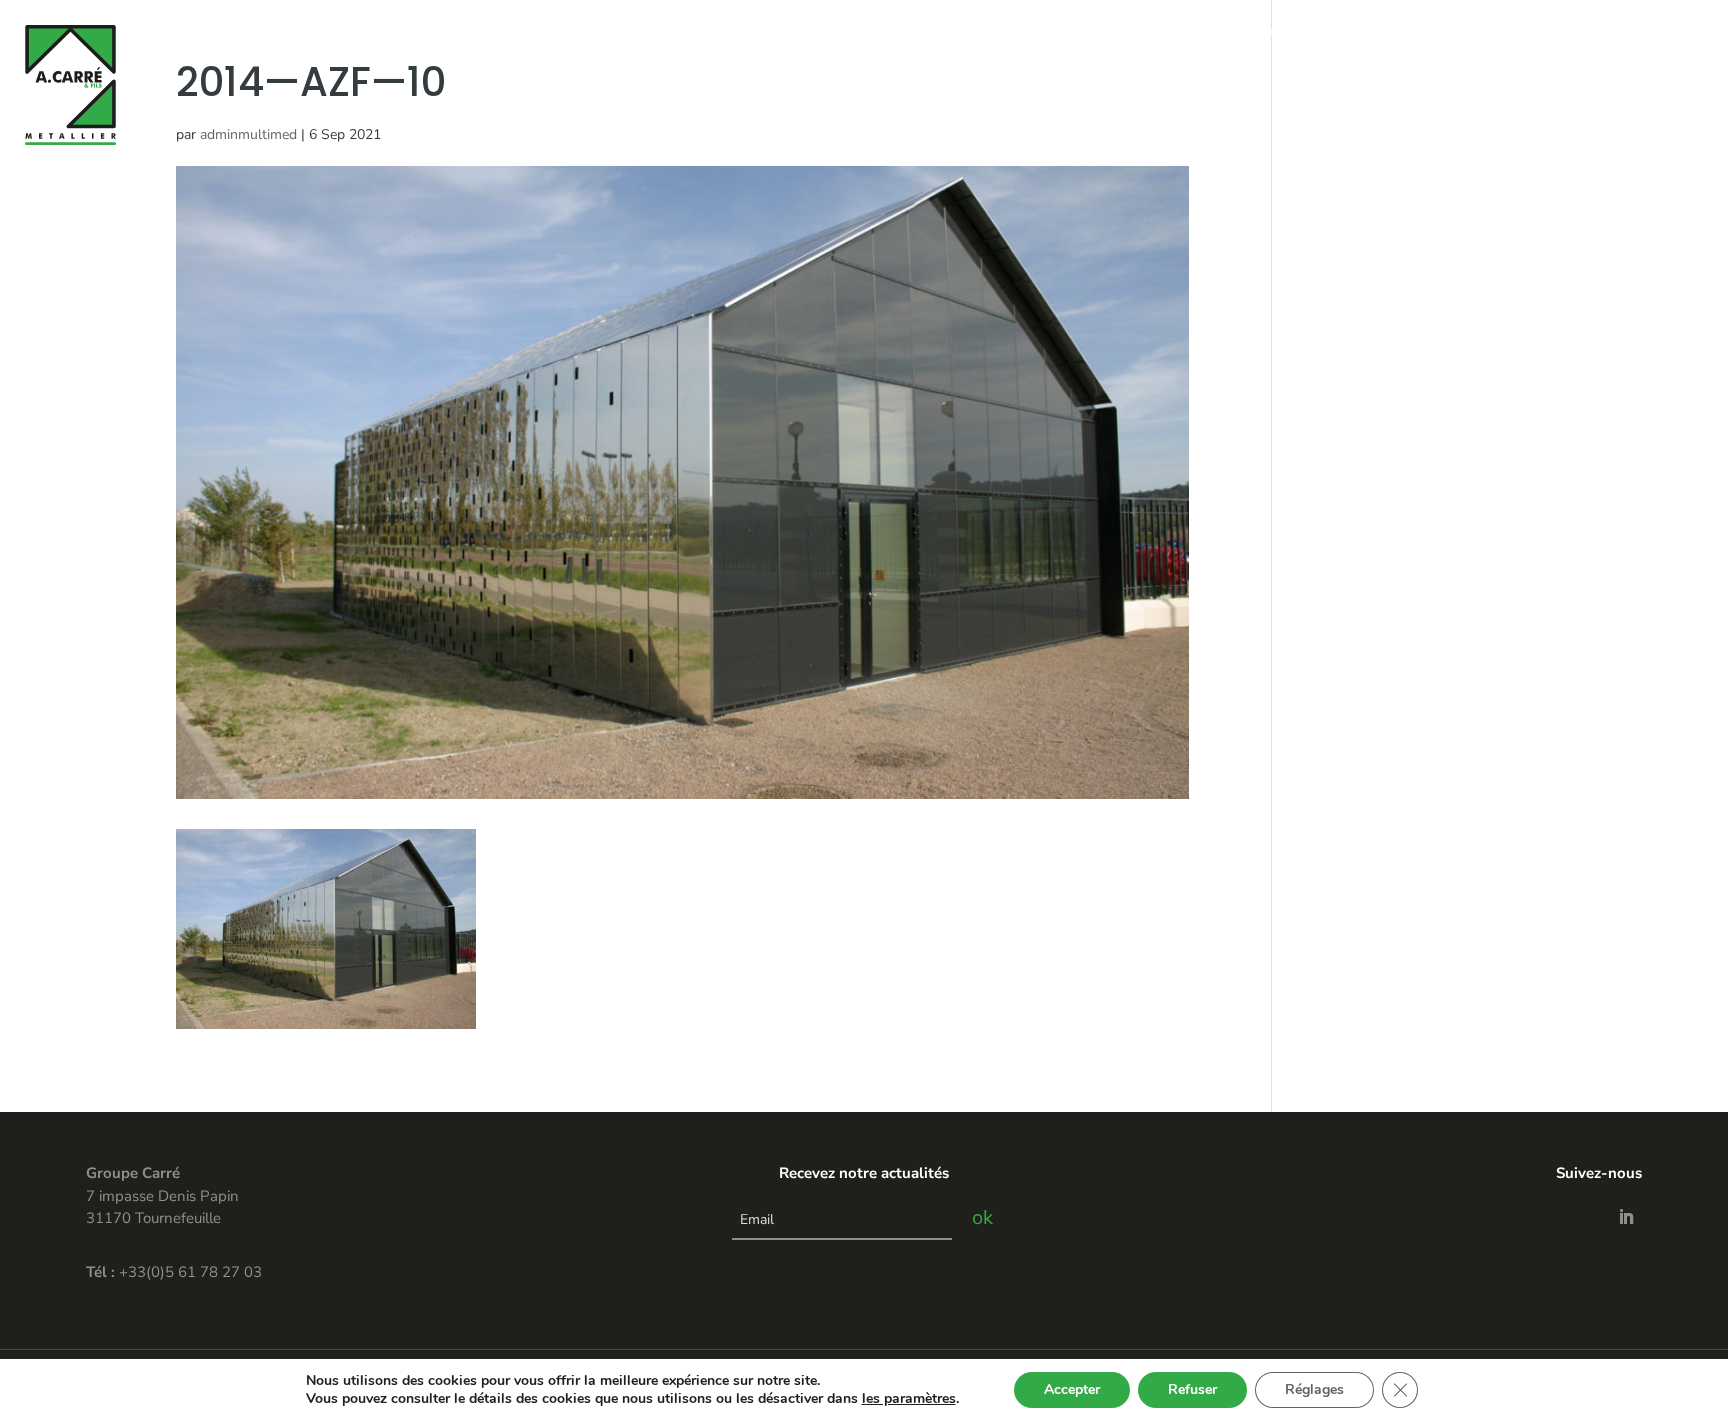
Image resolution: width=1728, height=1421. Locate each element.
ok (982, 1217)
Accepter (1072, 1389)
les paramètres (909, 1399)
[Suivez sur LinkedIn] (1626, 1217)
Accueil (1156, 33)
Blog (1572, 33)
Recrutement (1654, 33)
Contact (1508, 33)
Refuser (1192, 1389)
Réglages (1314, 1389)
